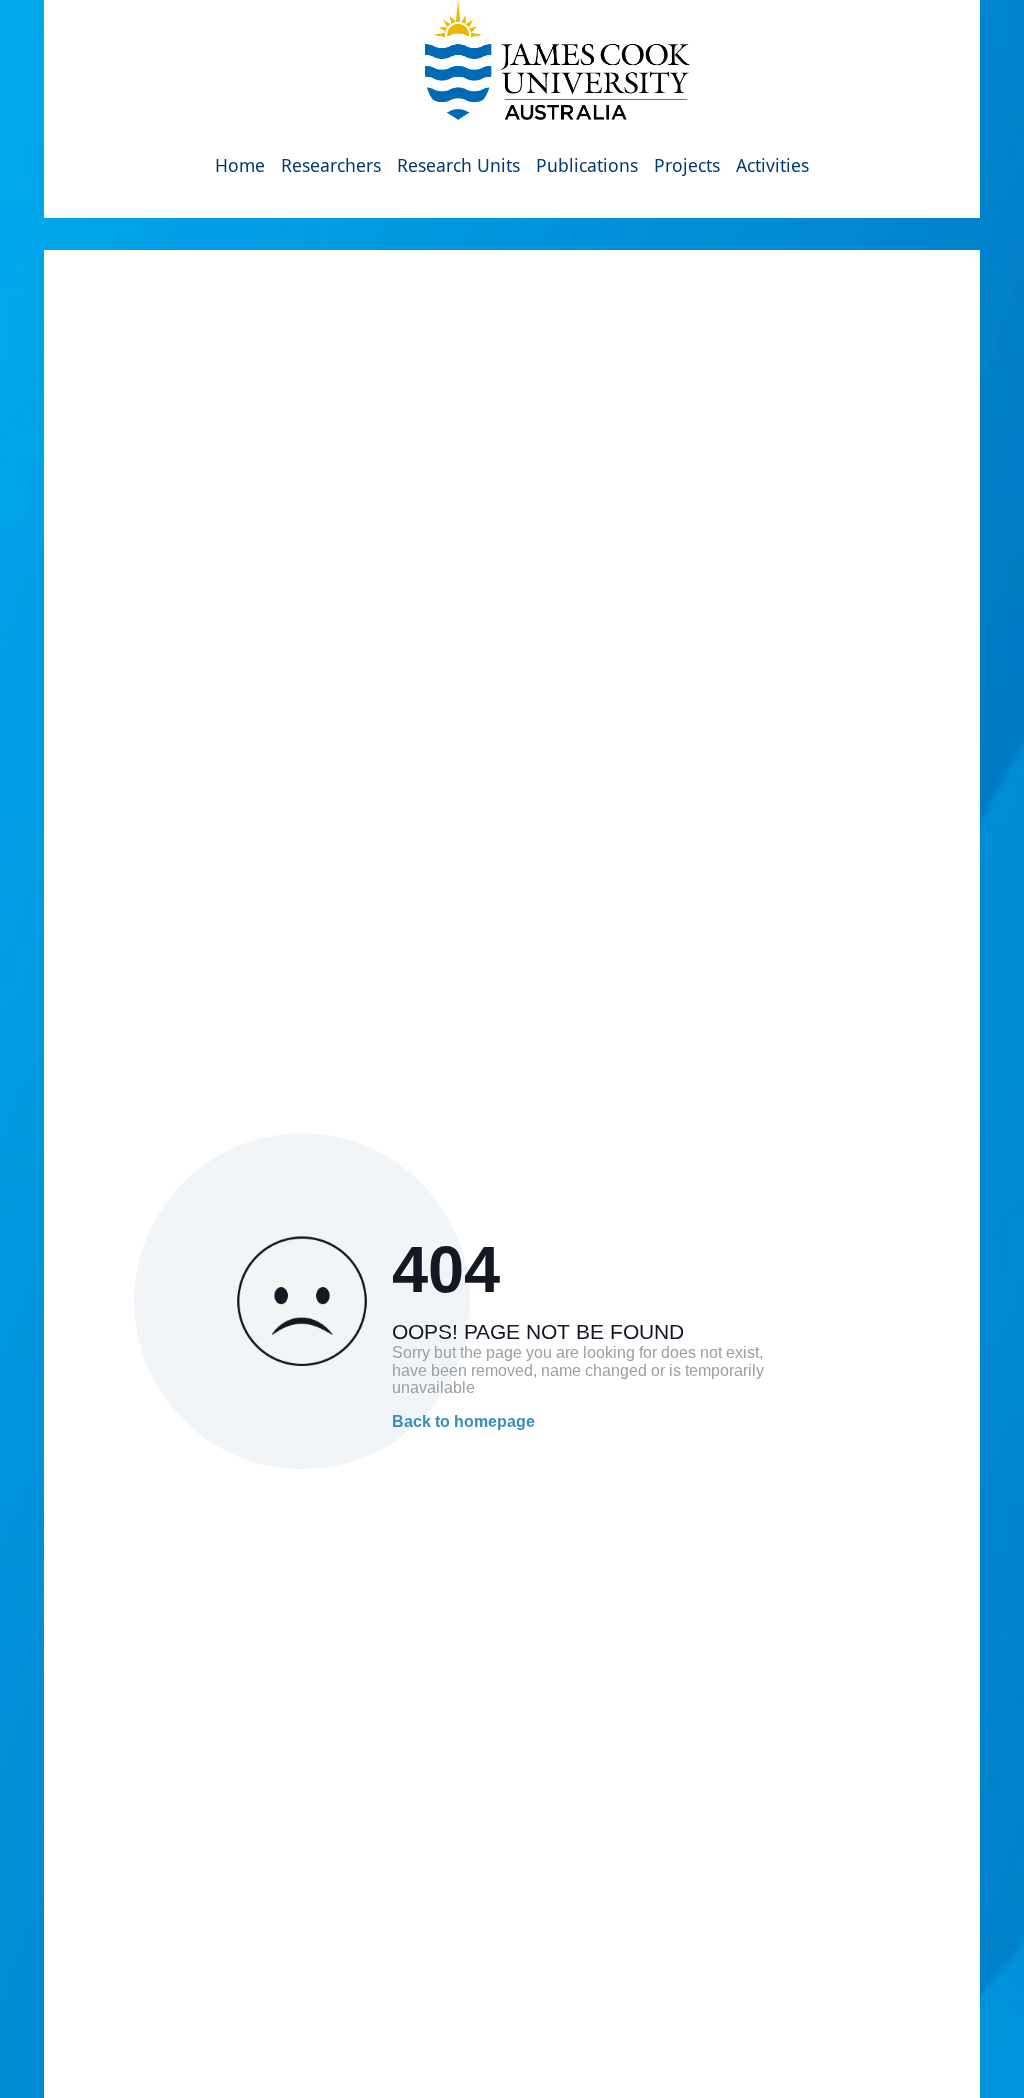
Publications (587, 165)
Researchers (331, 165)
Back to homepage (463, 1421)
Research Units (458, 165)
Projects (687, 165)
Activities (772, 165)
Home (240, 165)
